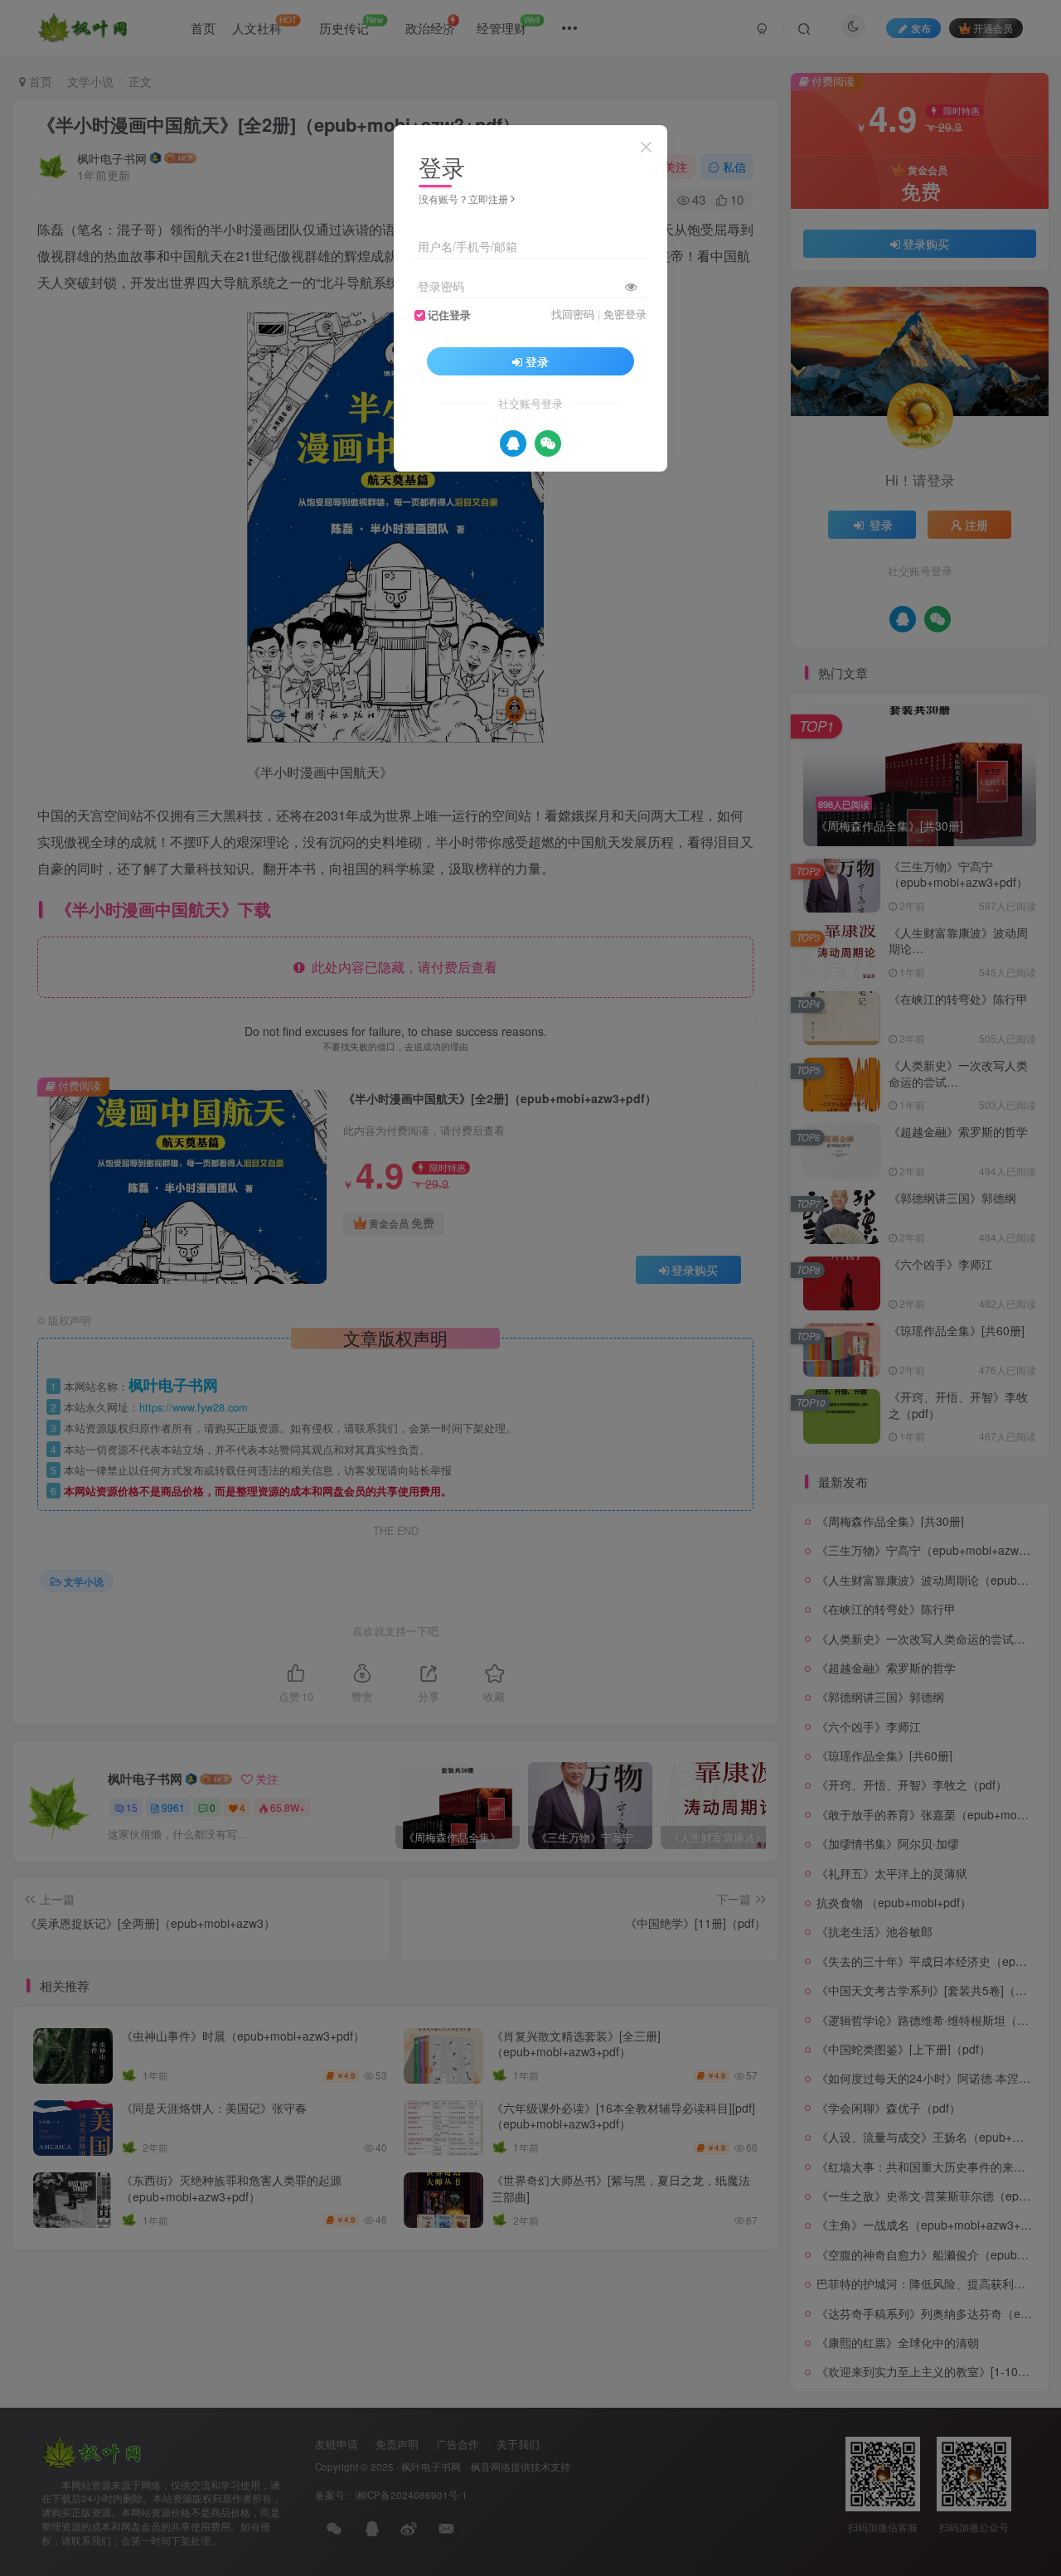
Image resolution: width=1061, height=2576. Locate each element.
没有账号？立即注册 (463, 199)
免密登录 (625, 314)
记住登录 (449, 315)
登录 (537, 361)
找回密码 (573, 314)
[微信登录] (548, 443)
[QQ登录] (513, 443)
